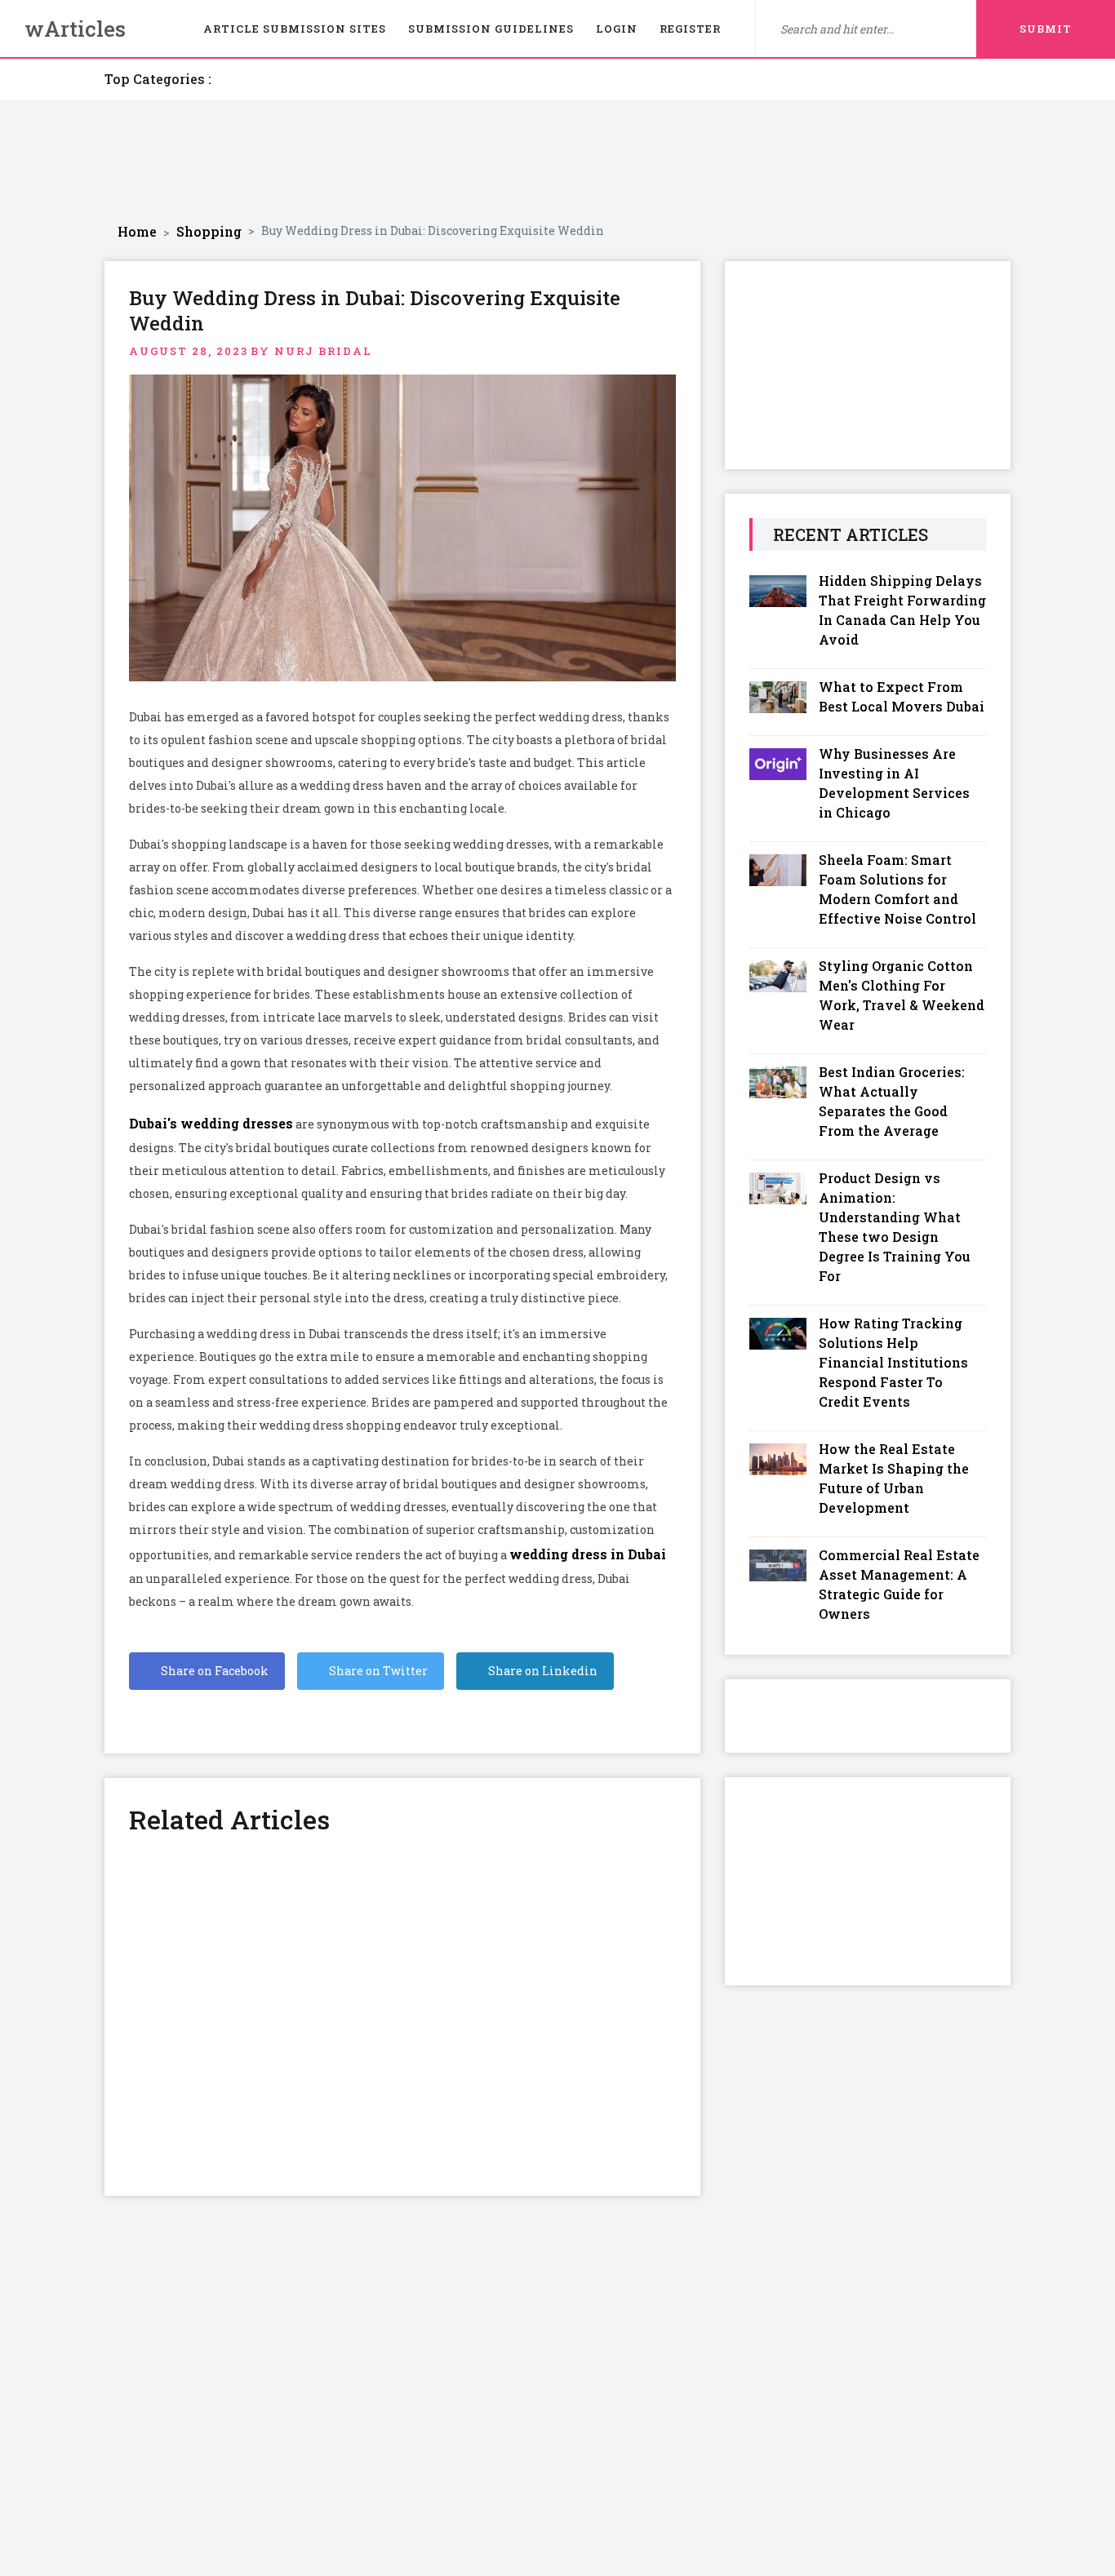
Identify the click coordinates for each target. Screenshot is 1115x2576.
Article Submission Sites (295, 29)
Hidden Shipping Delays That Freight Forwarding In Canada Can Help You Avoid (902, 610)
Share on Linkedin (542, 1671)
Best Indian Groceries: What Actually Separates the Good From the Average (892, 1101)
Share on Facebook (213, 1671)
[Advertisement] (557, 162)
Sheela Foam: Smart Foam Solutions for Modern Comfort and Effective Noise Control (897, 889)
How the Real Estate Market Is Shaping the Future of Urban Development (894, 1478)
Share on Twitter (377, 1671)
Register (690, 29)
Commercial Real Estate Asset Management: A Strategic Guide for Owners (899, 1584)
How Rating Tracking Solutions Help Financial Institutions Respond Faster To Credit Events (893, 1362)
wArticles (75, 29)
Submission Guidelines (491, 29)
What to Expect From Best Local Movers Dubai (902, 696)
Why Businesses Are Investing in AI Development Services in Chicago (894, 783)
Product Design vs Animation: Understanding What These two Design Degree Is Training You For (895, 1227)
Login (617, 29)
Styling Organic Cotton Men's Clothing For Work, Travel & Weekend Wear (902, 995)
